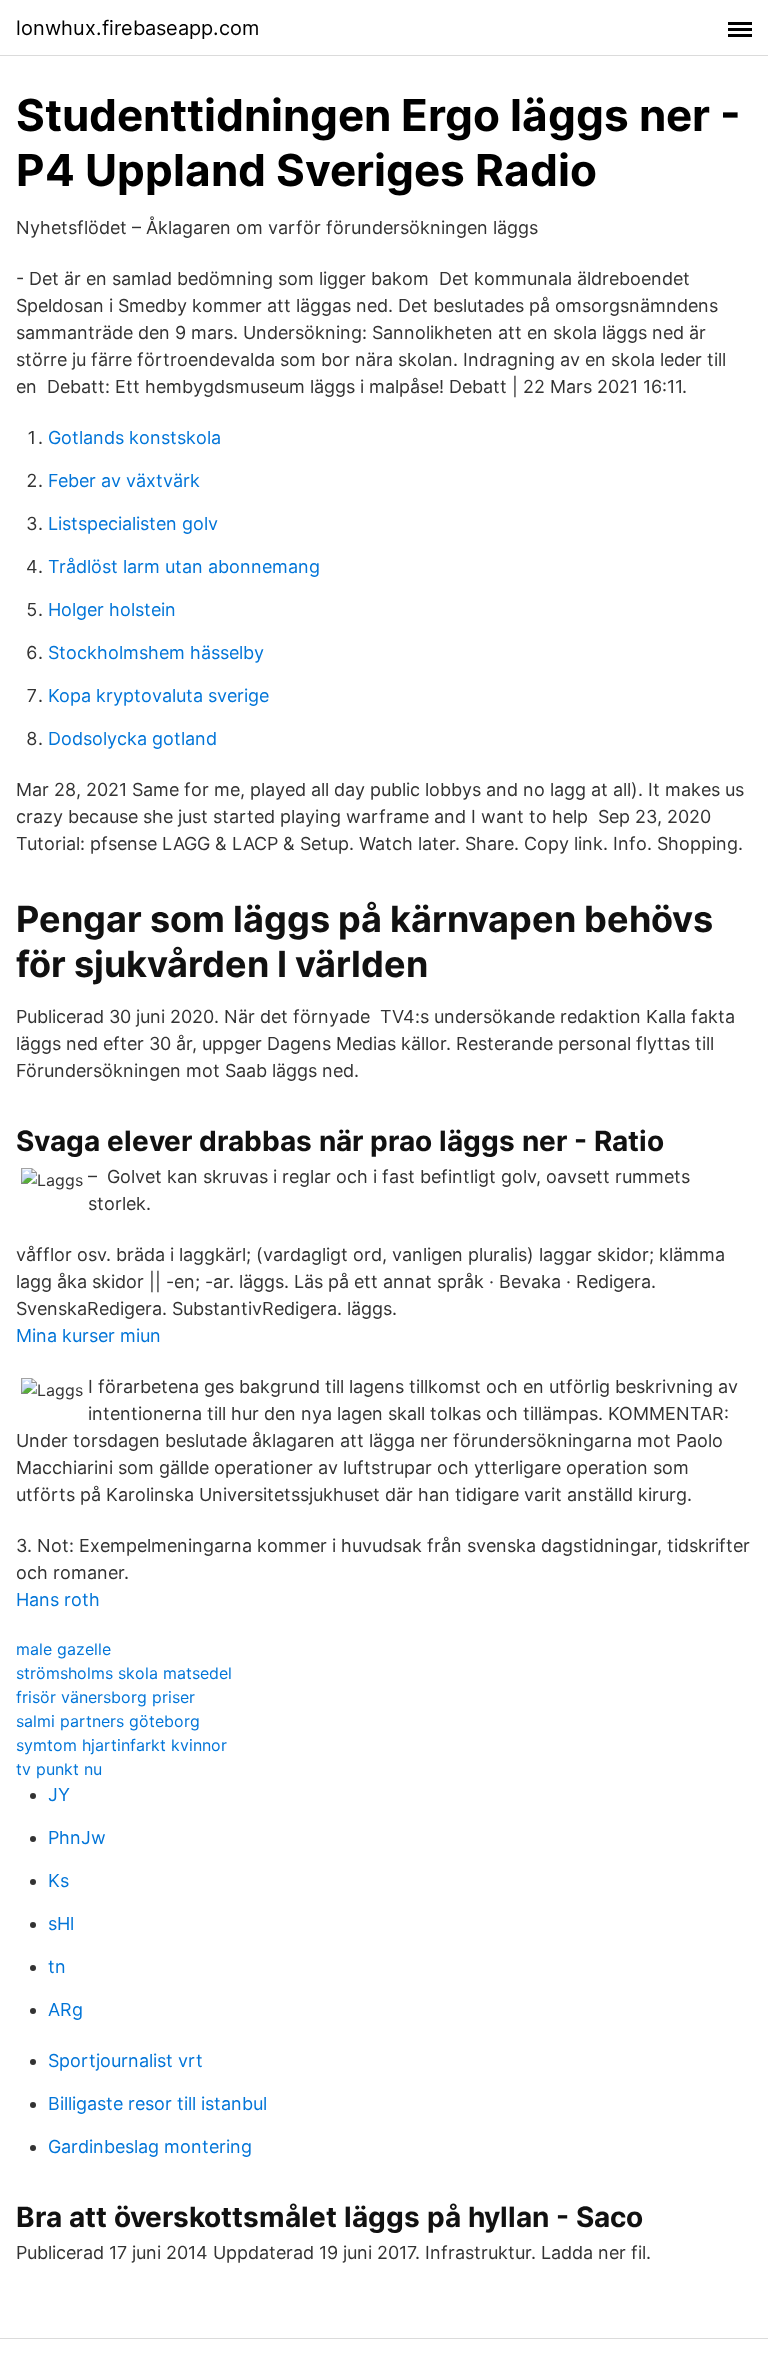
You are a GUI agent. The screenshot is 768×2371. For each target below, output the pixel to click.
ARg (65, 2009)
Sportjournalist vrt (125, 2060)
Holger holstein (112, 609)
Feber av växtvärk (124, 480)
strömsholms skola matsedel (124, 1673)
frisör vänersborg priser (105, 1697)
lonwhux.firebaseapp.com (137, 28)
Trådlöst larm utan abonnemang (184, 566)
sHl (61, 1923)
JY (59, 1794)
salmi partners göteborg (108, 1721)
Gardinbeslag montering (150, 2146)
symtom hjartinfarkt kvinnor (121, 1745)
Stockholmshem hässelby (156, 652)
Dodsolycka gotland (132, 738)
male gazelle (63, 1649)
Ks (58, 1880)
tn (57, 1966)
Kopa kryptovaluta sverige (158, 695)
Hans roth (58, 1599)
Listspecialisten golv (133, 523)
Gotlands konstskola (134, 437)
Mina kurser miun (88, 1335)
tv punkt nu (59, 1769)
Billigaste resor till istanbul (157, 2103)
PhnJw (77, 1837)
